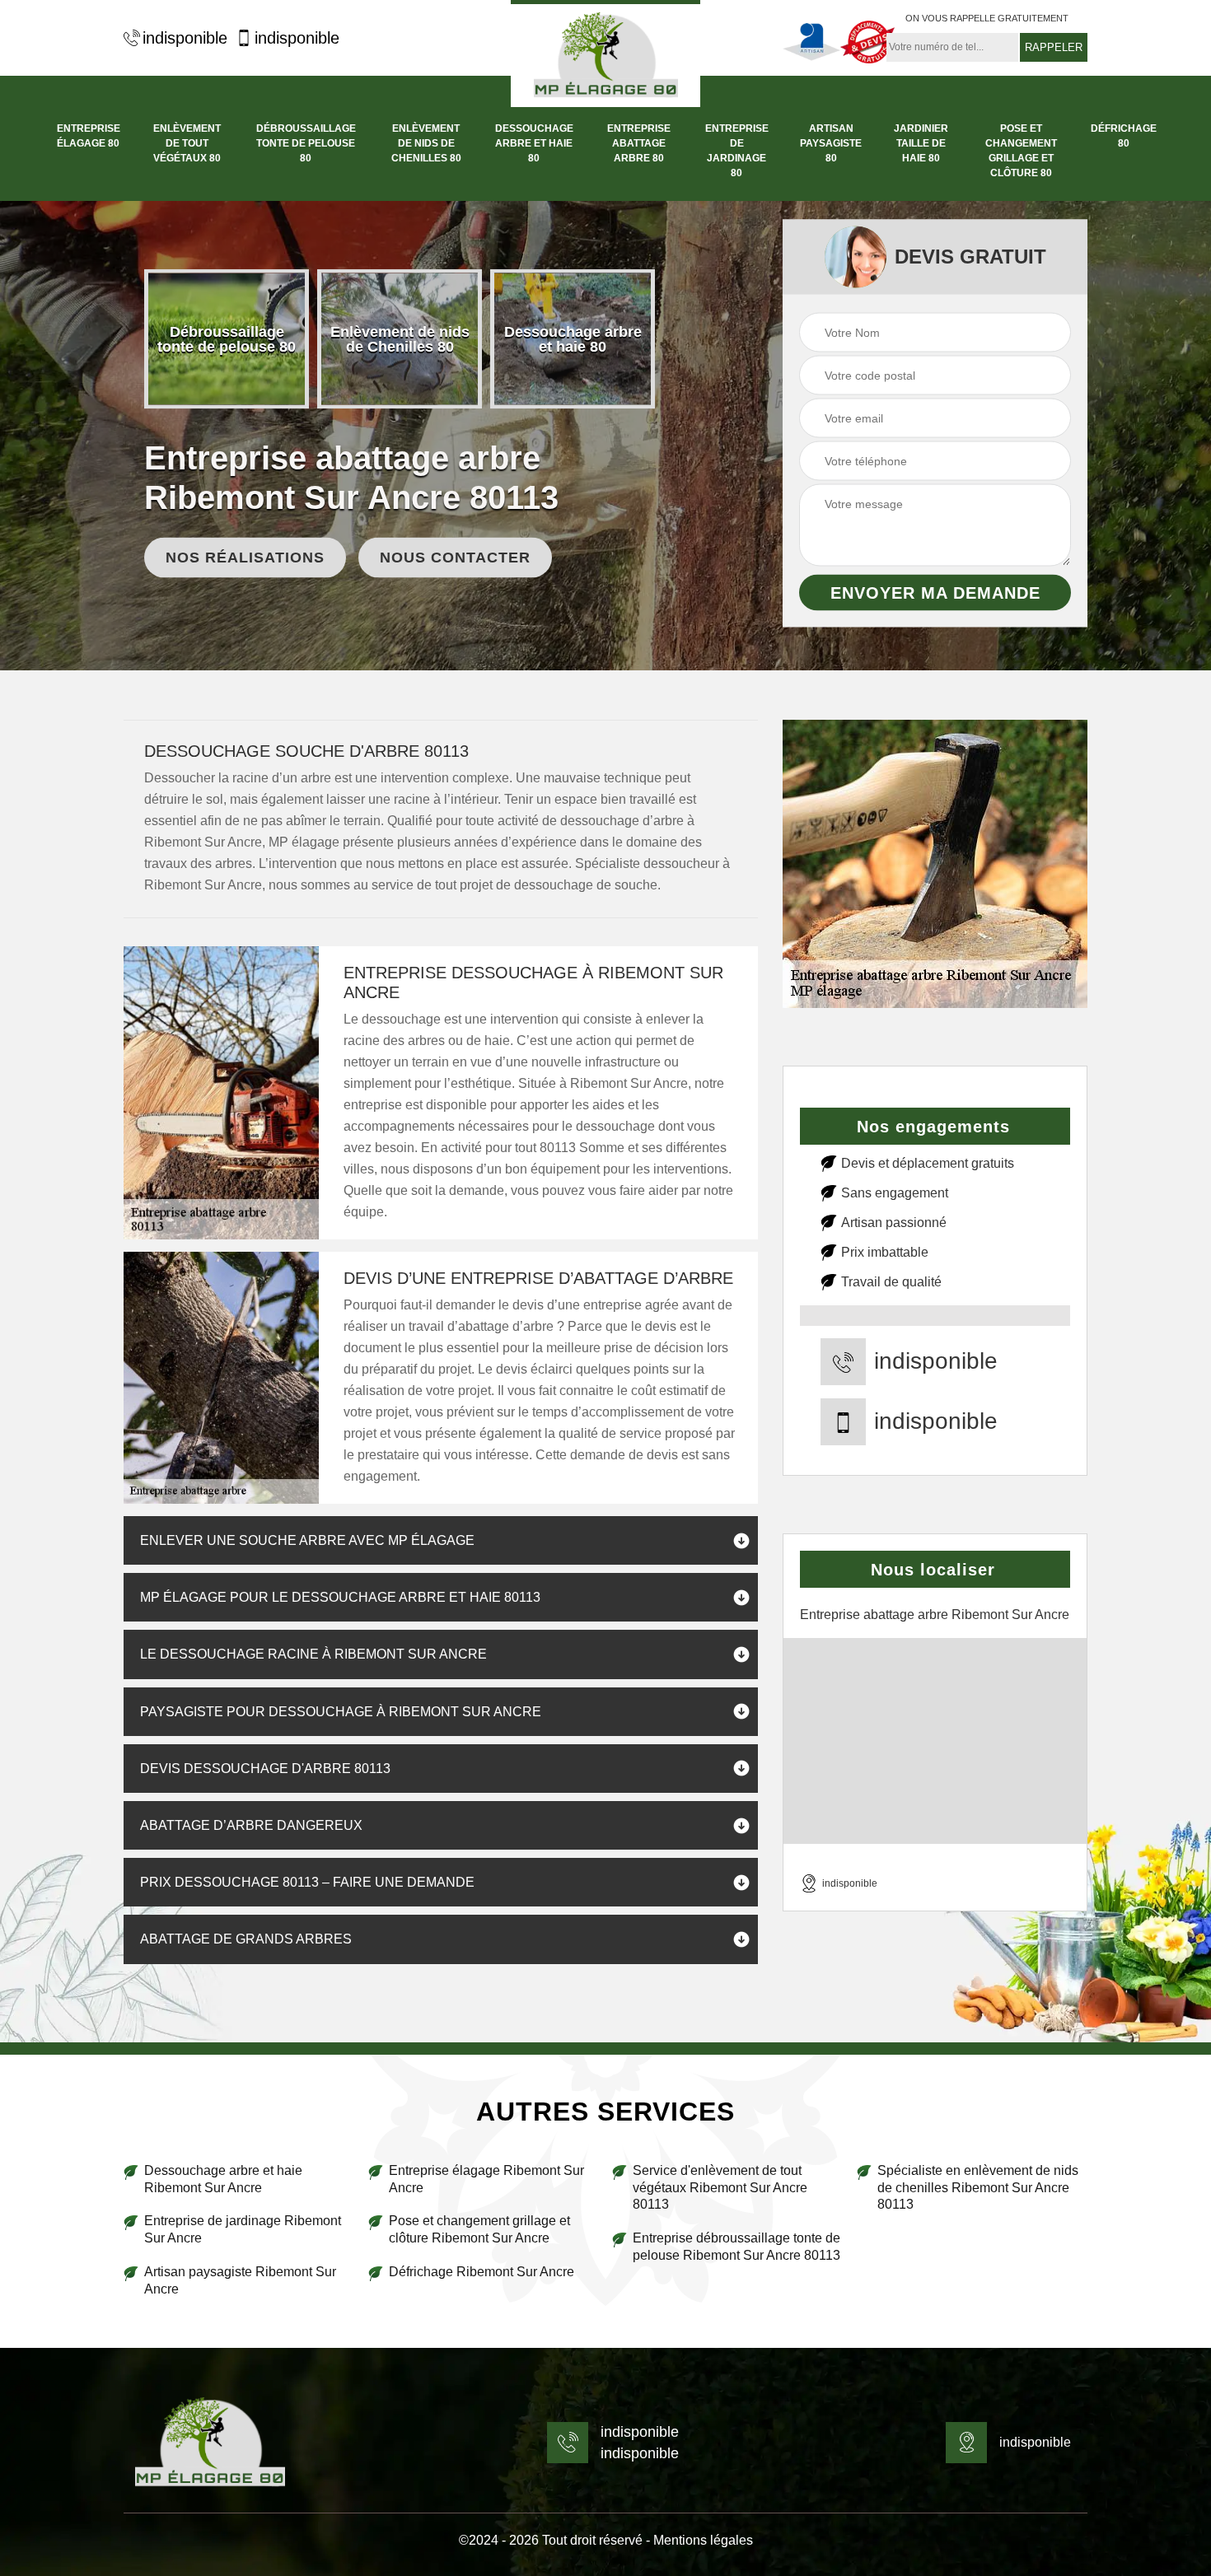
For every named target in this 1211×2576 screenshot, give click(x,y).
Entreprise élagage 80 (89, 136)
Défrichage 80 (1124, 136)
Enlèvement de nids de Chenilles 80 (426, 143)
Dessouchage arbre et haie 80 (534, 143)
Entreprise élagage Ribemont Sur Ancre (486, 2179)
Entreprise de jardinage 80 (737, 151)
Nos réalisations (245, 558)
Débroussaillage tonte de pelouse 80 (306, 143)
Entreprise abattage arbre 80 (639, 143)
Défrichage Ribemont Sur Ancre (482, 2272)
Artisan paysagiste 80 (831, 143)
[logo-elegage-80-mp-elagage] (210, 2443)
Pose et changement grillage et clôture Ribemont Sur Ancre (479, 2229)
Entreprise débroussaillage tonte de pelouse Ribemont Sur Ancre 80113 (736, 2247)
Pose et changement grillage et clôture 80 (1021, 151)
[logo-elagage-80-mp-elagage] (605, 54)
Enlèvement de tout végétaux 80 (187, 143)
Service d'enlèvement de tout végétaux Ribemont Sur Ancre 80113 (720, 2188)
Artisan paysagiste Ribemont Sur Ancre (240, 2280)
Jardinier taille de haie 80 (921, 143)
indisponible (185, 38)
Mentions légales (703, 2540)
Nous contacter (455, 558)
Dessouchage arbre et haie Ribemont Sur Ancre (223, 2179)
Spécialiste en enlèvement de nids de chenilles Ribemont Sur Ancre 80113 (978, 2188)
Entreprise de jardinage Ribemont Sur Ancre (243, 2229)
